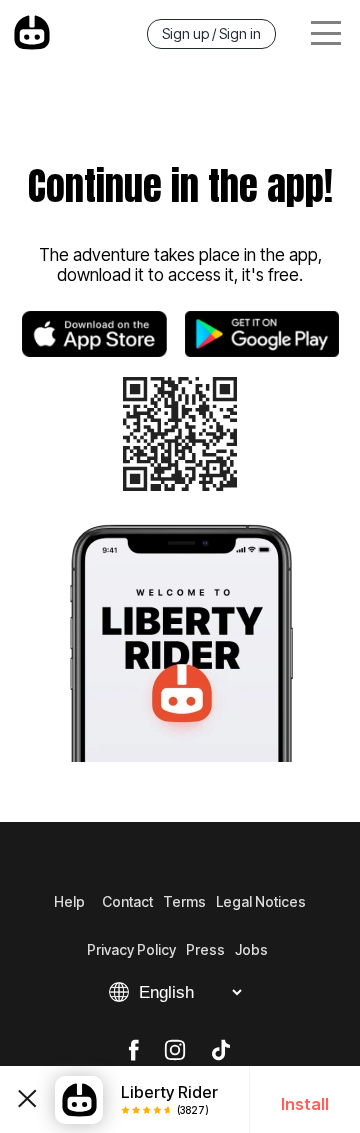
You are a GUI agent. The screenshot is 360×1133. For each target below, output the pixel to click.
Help (69, 901)
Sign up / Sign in (211, 33)
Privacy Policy (131, 949)
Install (305, 1104)
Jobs (251, 949)
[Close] (27, 1099)
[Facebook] (133, 1051)
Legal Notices (261, 901)
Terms (184, 901)
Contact (127, 901)
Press (205, 949)
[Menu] (326, 33)
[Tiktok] (221, 1051)
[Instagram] (175, 1051)
